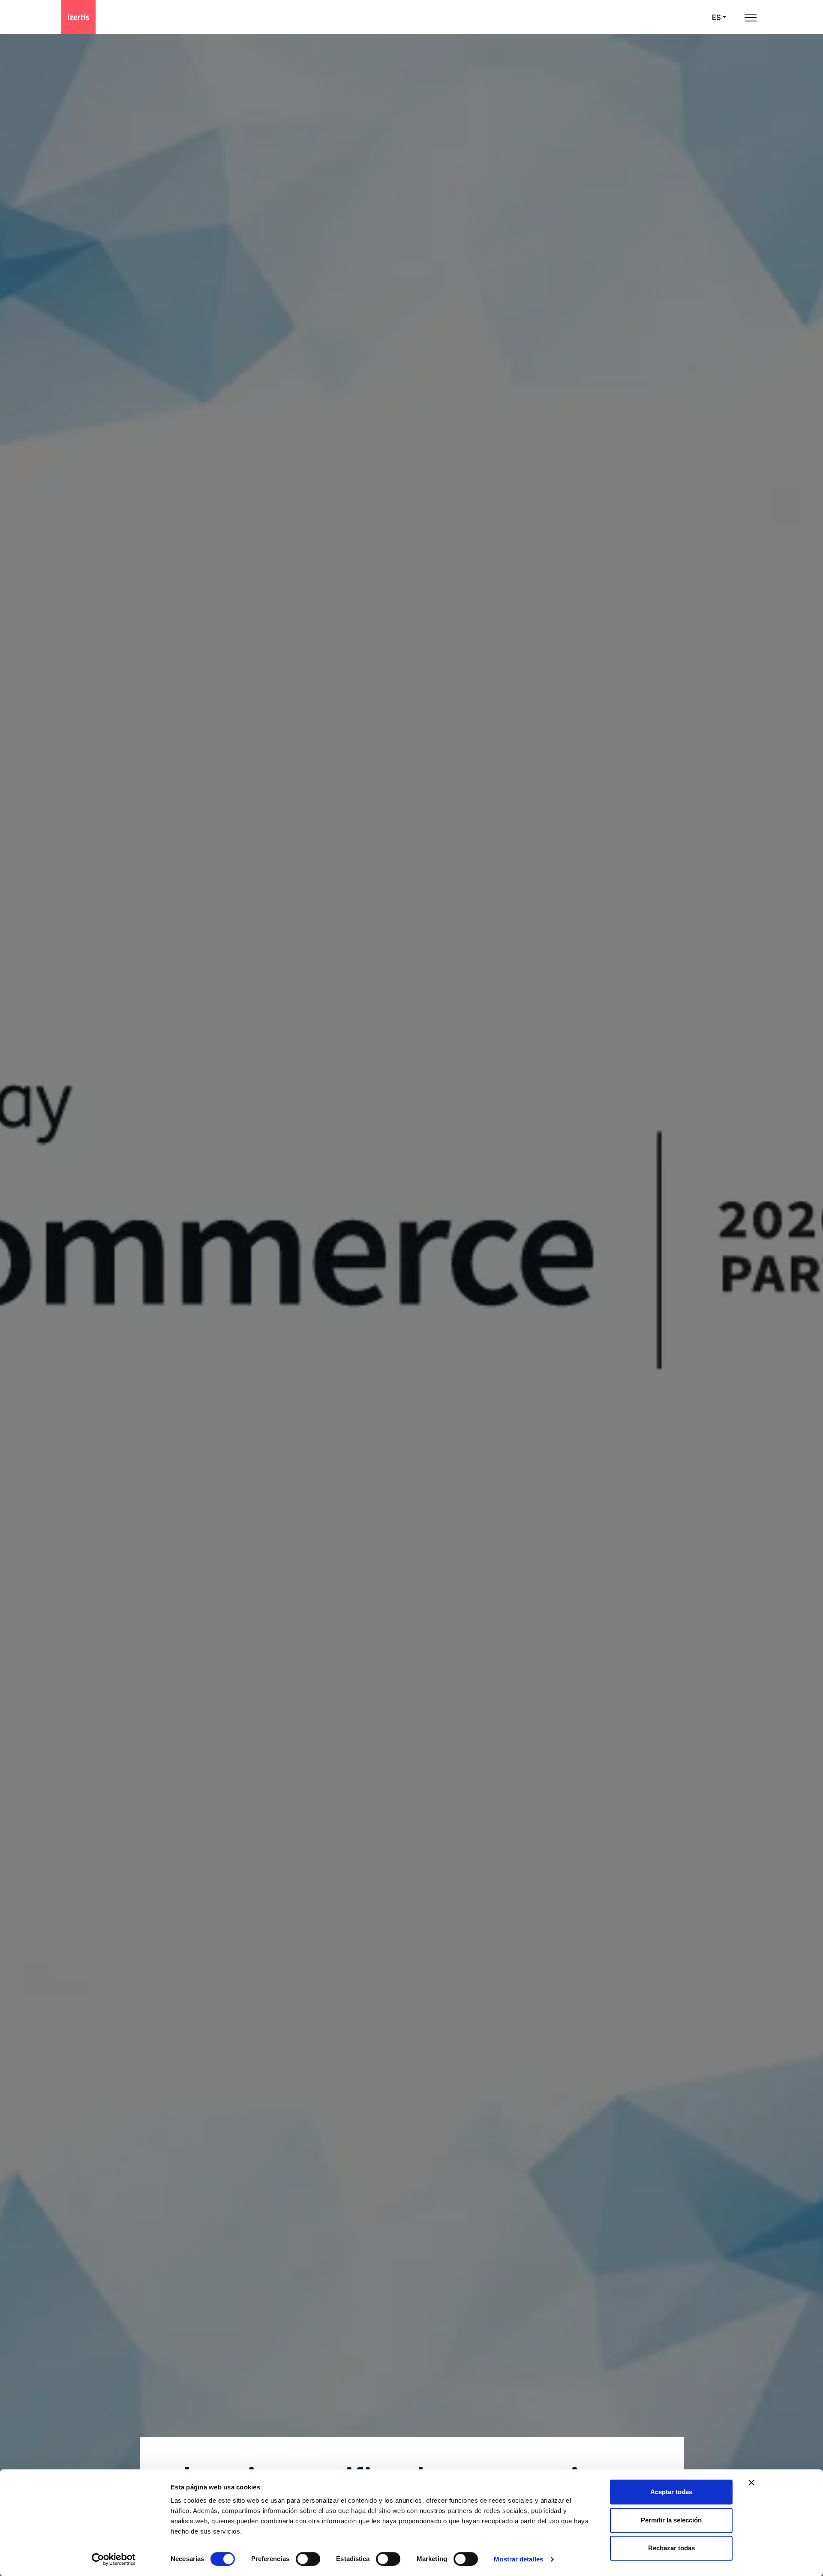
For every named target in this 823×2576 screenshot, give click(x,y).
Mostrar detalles (518, 2559)
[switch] (308, 2559)
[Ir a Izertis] (78, 17)
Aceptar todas (671, 2492)
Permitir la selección (671, 2520)
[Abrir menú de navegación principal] (751, 17)
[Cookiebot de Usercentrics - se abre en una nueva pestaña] (114, 2559)
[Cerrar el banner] (751, 2483)
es (716, 17)
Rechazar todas (671, 2548)
